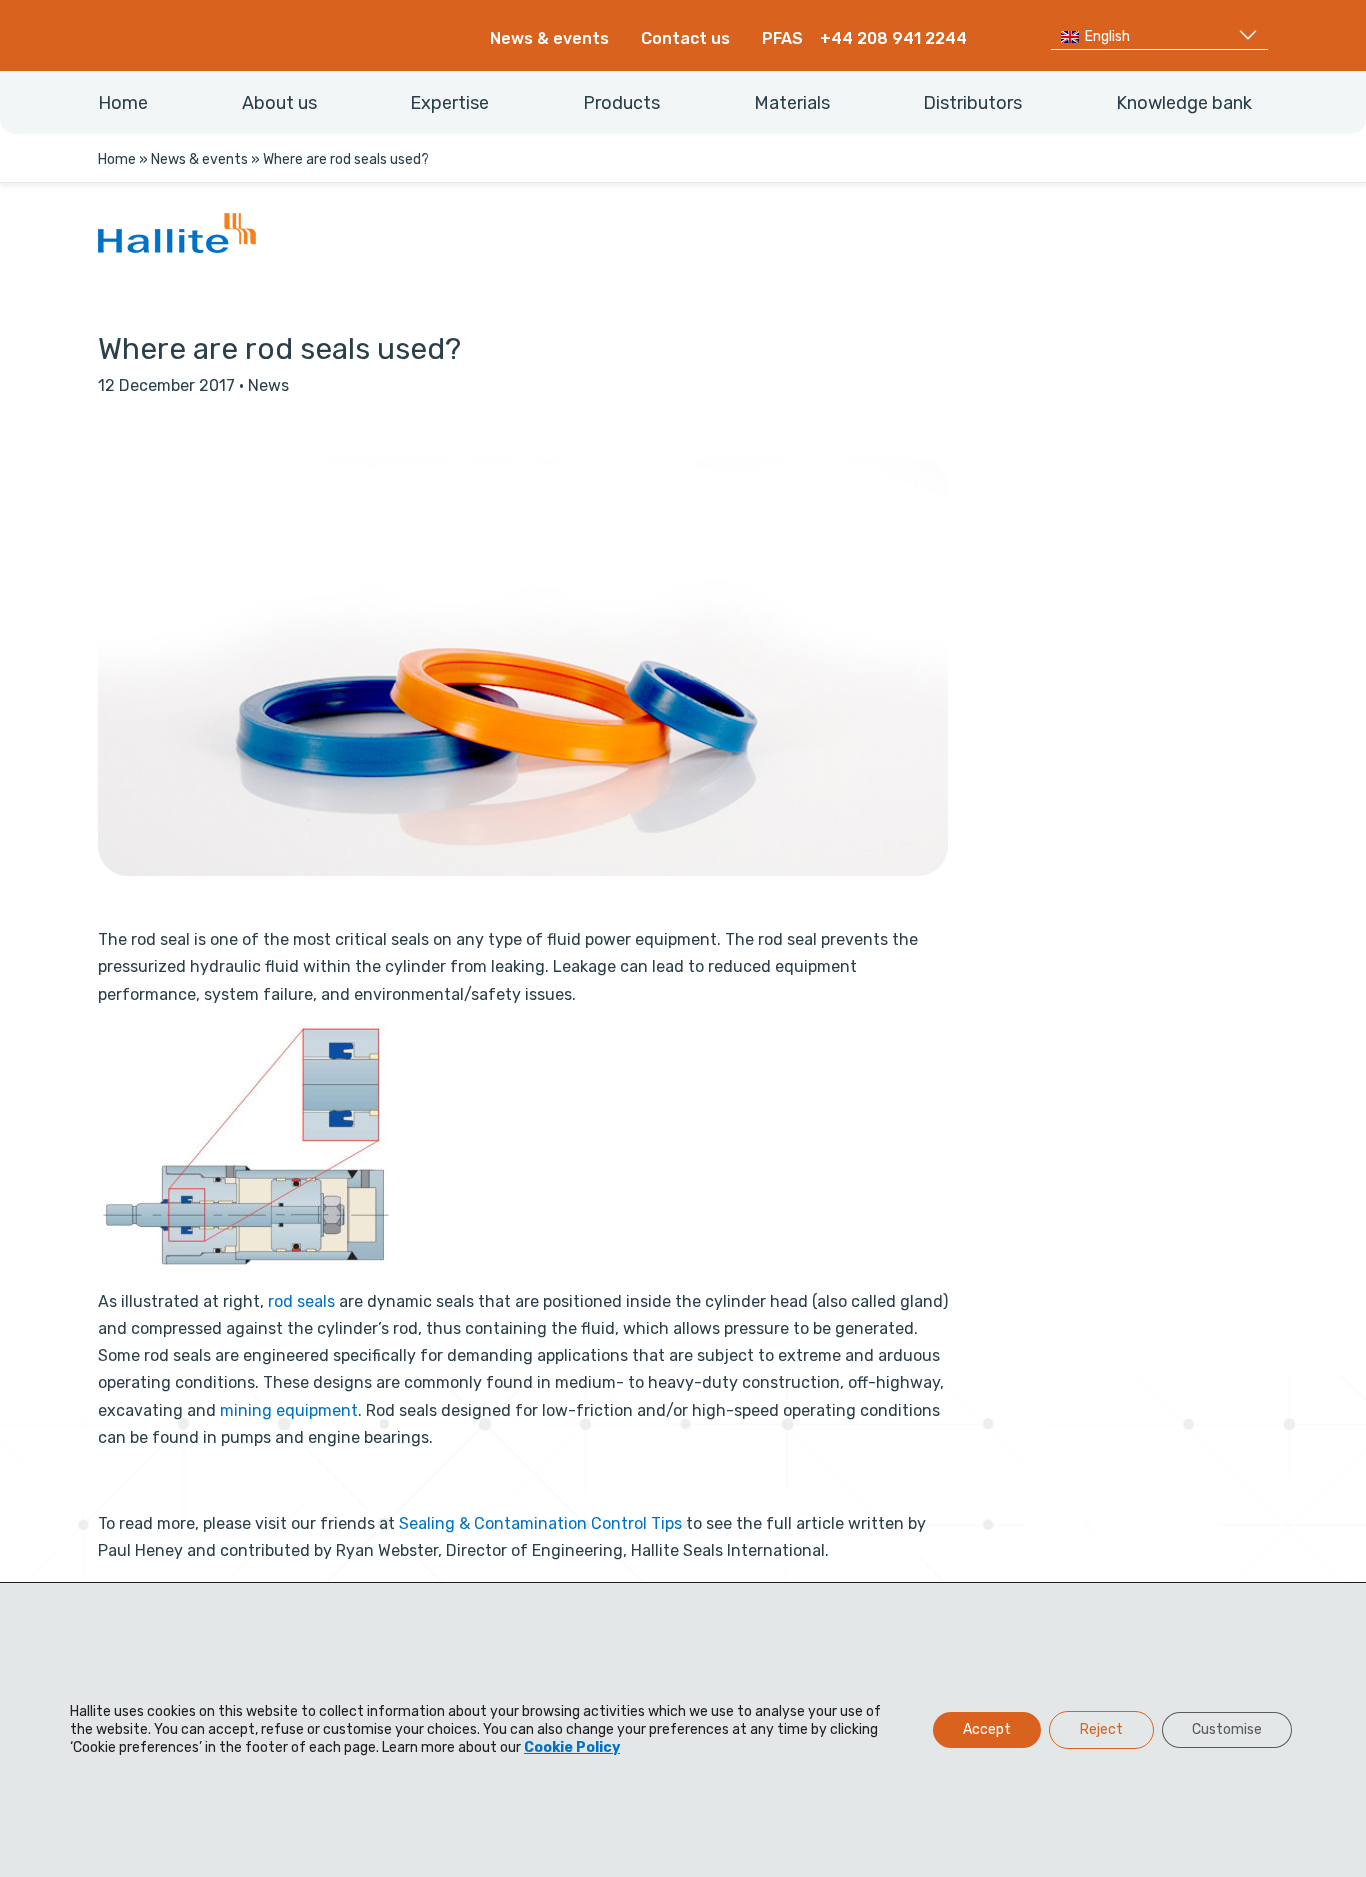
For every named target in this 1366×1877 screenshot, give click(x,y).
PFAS (782, 38)
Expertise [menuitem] (449, 103)
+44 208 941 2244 (893, 38)
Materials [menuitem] (792, 103)
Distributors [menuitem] (972, 103)
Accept (987, 1729)
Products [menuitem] (621, 103)
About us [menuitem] (279, 103)
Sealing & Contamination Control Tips (540, 1523)
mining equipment (289, 1410)
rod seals (301, 1301)
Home (117, 159)
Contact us (685, 38)
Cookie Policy (572, 1747)
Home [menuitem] (123, 103)
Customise (1227, 1729)
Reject (1101, 1729)
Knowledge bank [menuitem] (1184, 103)
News (268, 385)
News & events (549, 38)
